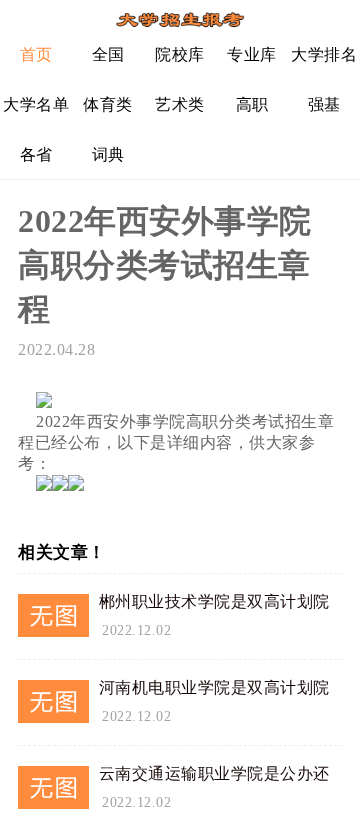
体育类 (108, 104)
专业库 (252, 54)
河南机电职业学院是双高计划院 (214, 687)
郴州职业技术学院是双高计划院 (214, 601)
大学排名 (324, 54)
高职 (252, 104)
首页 (36, 54)
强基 (324, 104)
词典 (108, 154)
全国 (108, 54)
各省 (36, 154)
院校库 (180, 54)
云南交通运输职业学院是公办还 (214, 773)
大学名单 (36, 104)
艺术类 (180, 104)
